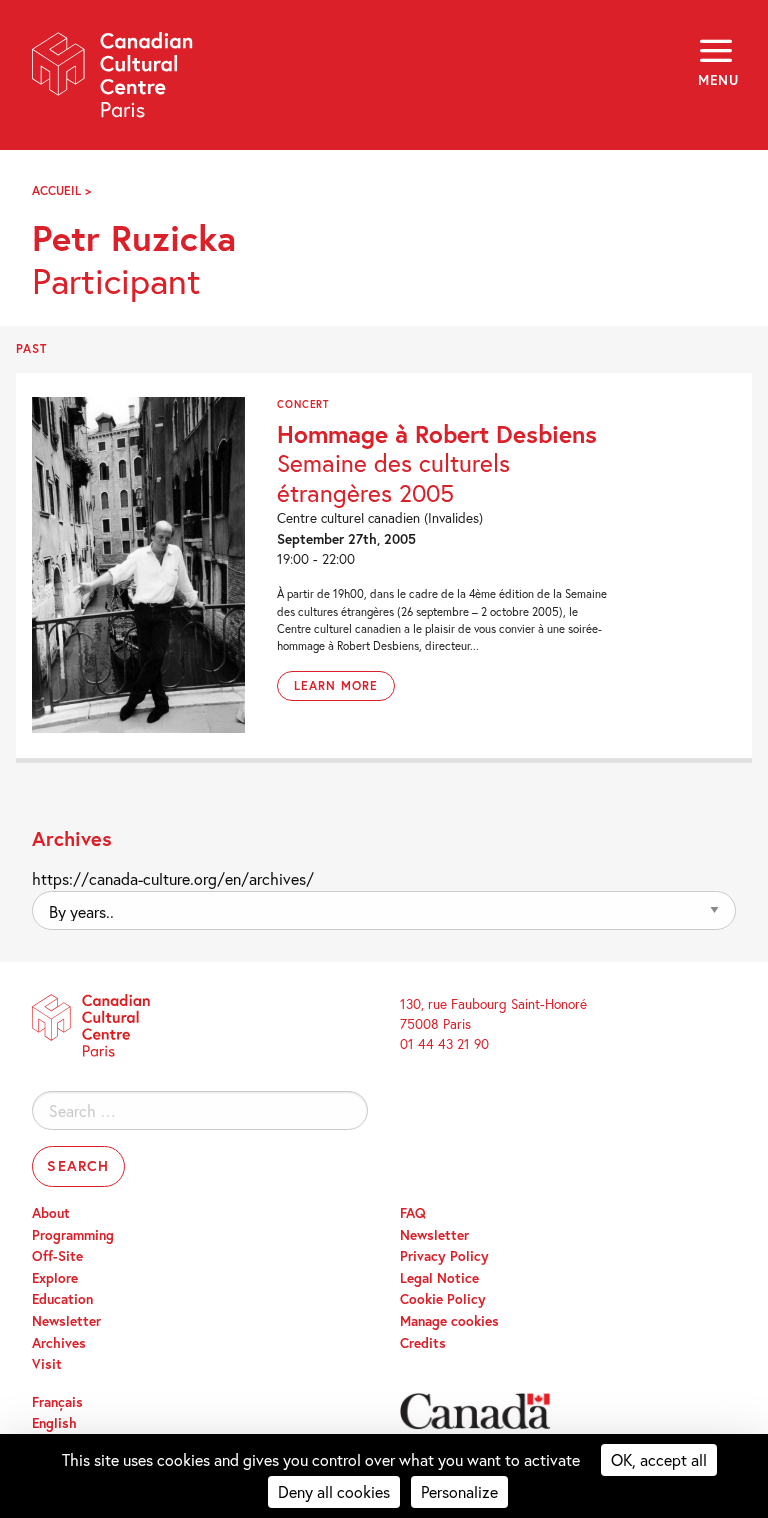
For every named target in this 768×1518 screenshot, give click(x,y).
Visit (47, 1364)
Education (62, 1299)
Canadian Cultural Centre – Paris (113, 81)
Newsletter (66, 1321)
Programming (73, 1235)
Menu (717, 80)
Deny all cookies (334, 1491)
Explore (55, 1278)
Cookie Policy (443, 1299)
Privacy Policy (444, 1256)
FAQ (413, 1213)
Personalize (459, 1491)
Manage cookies (449, 1321)
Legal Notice (439, 1278)
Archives (59, 1343)
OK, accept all (659, 1459)
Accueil (56, 190)
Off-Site (57, 1256)
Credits (423, 1343)
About (51, 1213)
